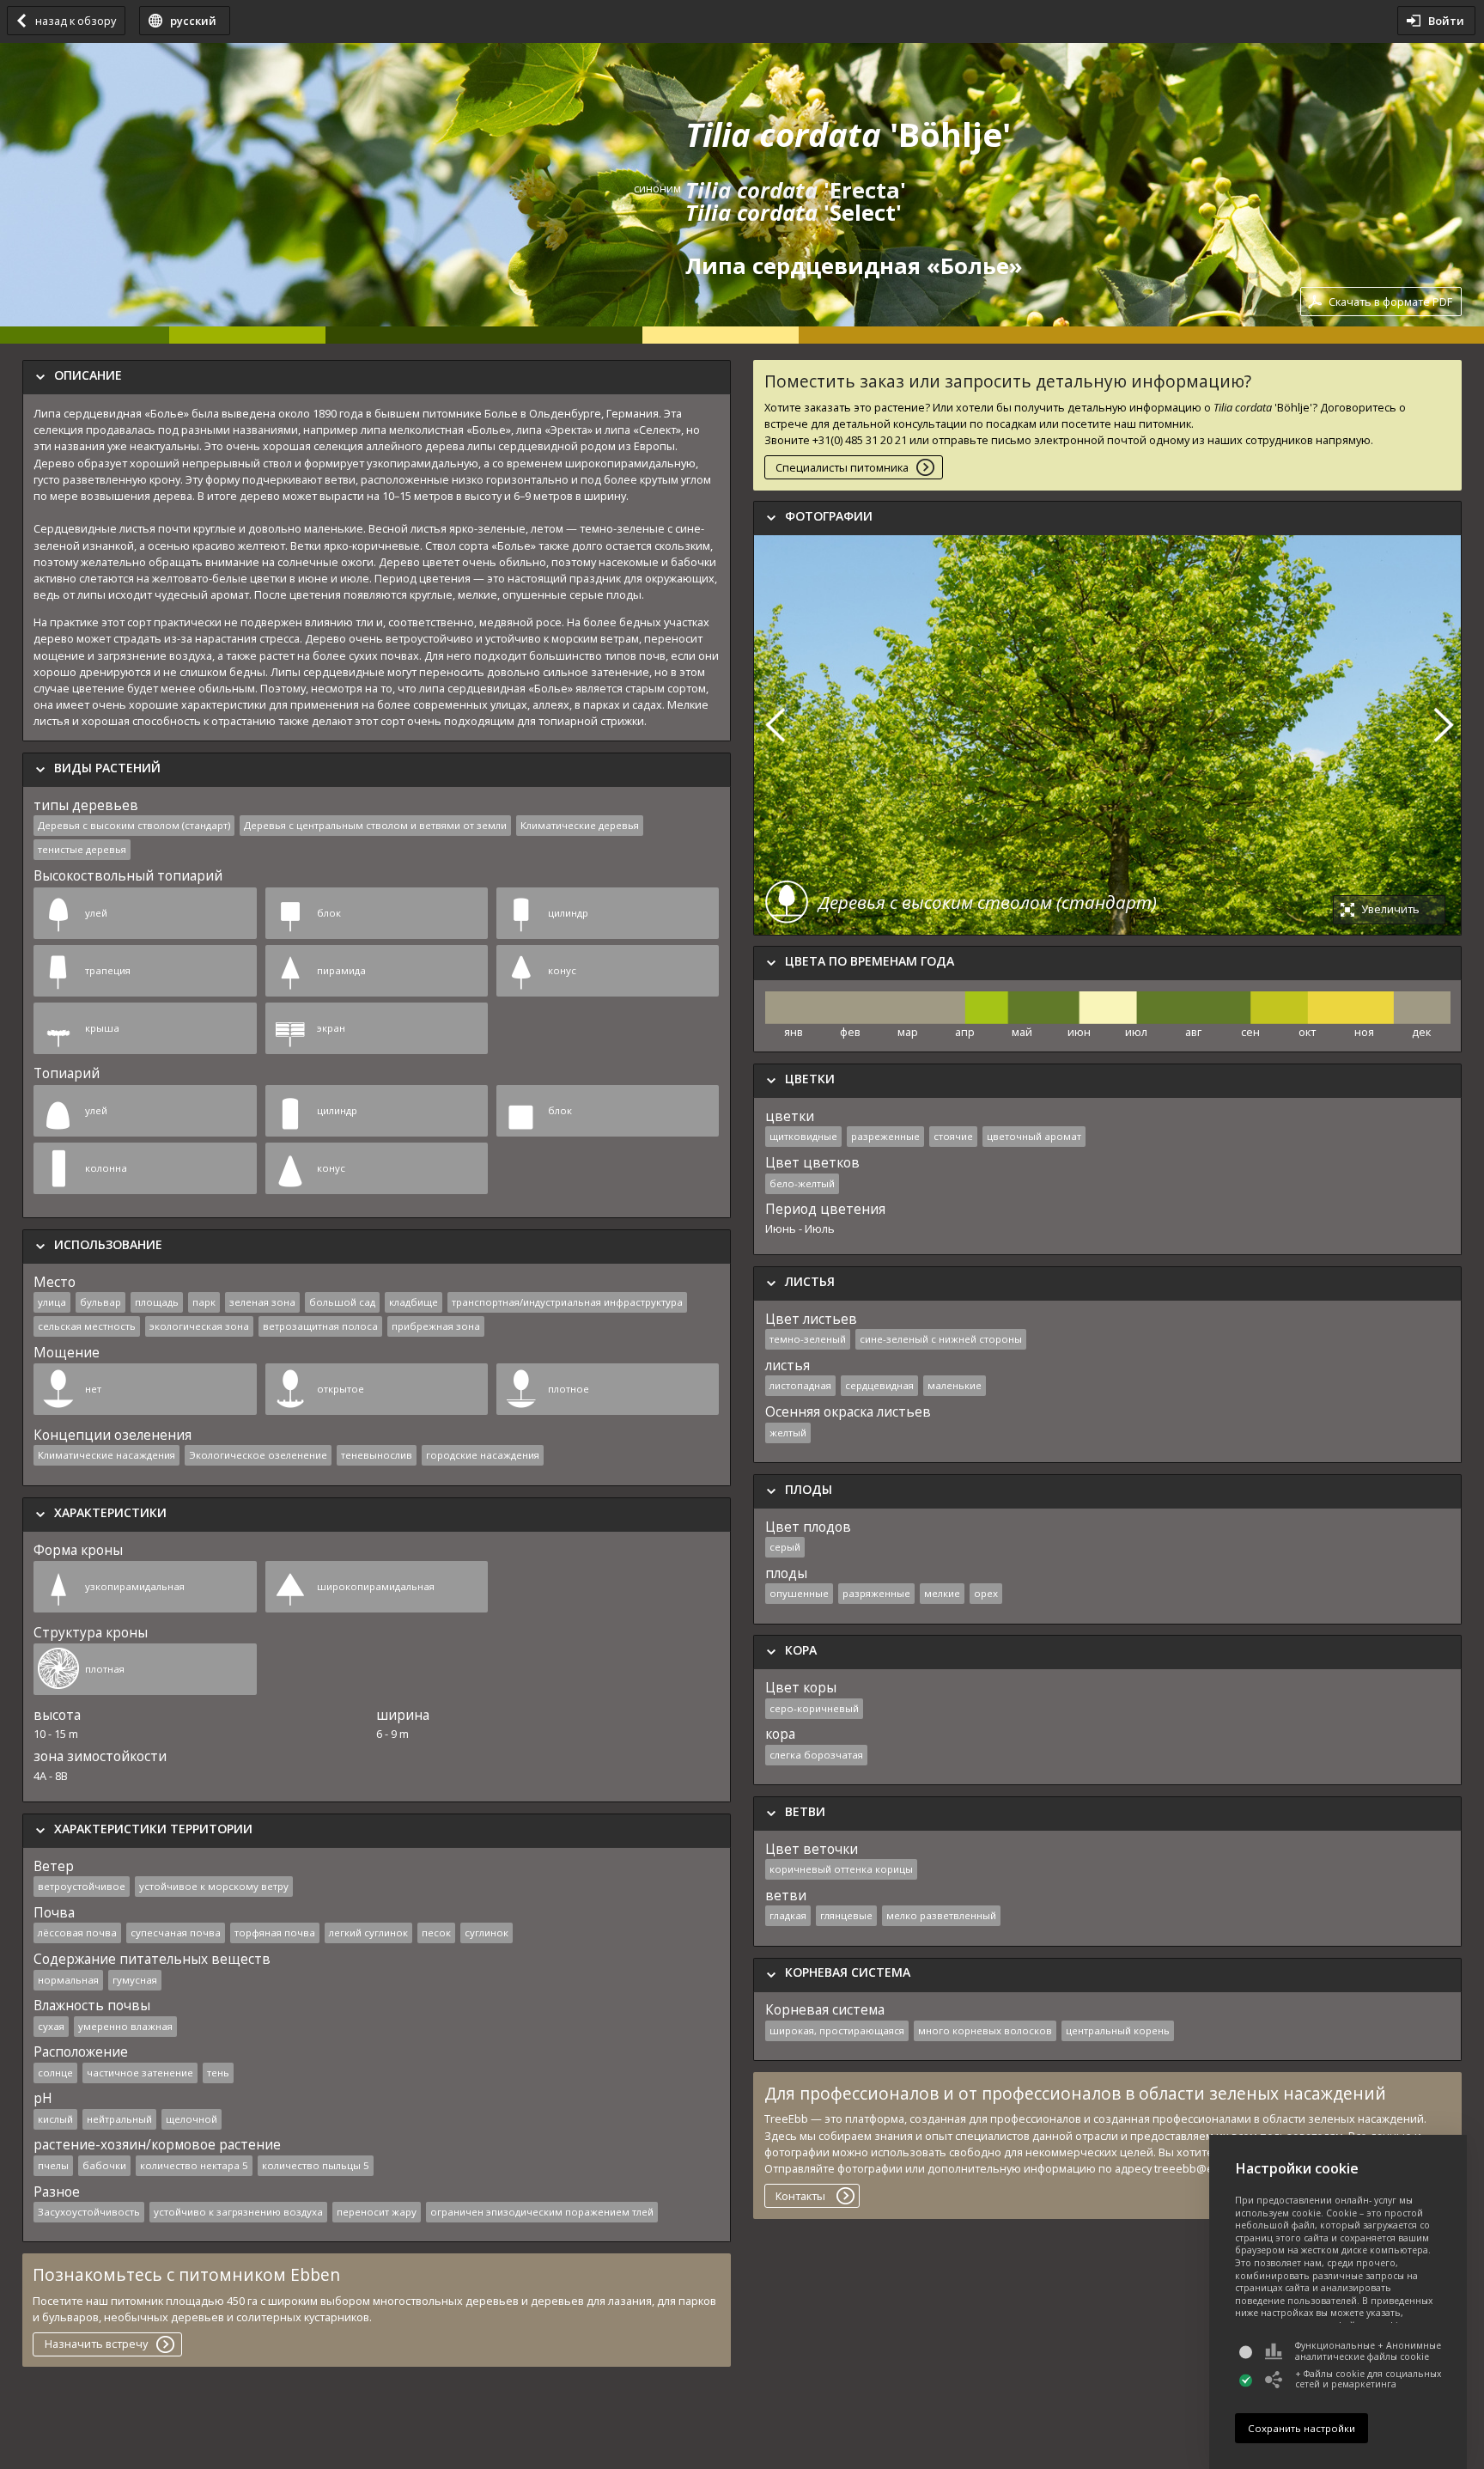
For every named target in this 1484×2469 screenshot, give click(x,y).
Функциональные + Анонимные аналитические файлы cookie (1368, 2351)
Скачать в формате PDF (1390, 302)
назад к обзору (76, 21)
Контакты (800, 2196)
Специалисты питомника (842, 467)
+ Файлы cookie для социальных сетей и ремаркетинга (1368, 2379)
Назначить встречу (96, 2344)
